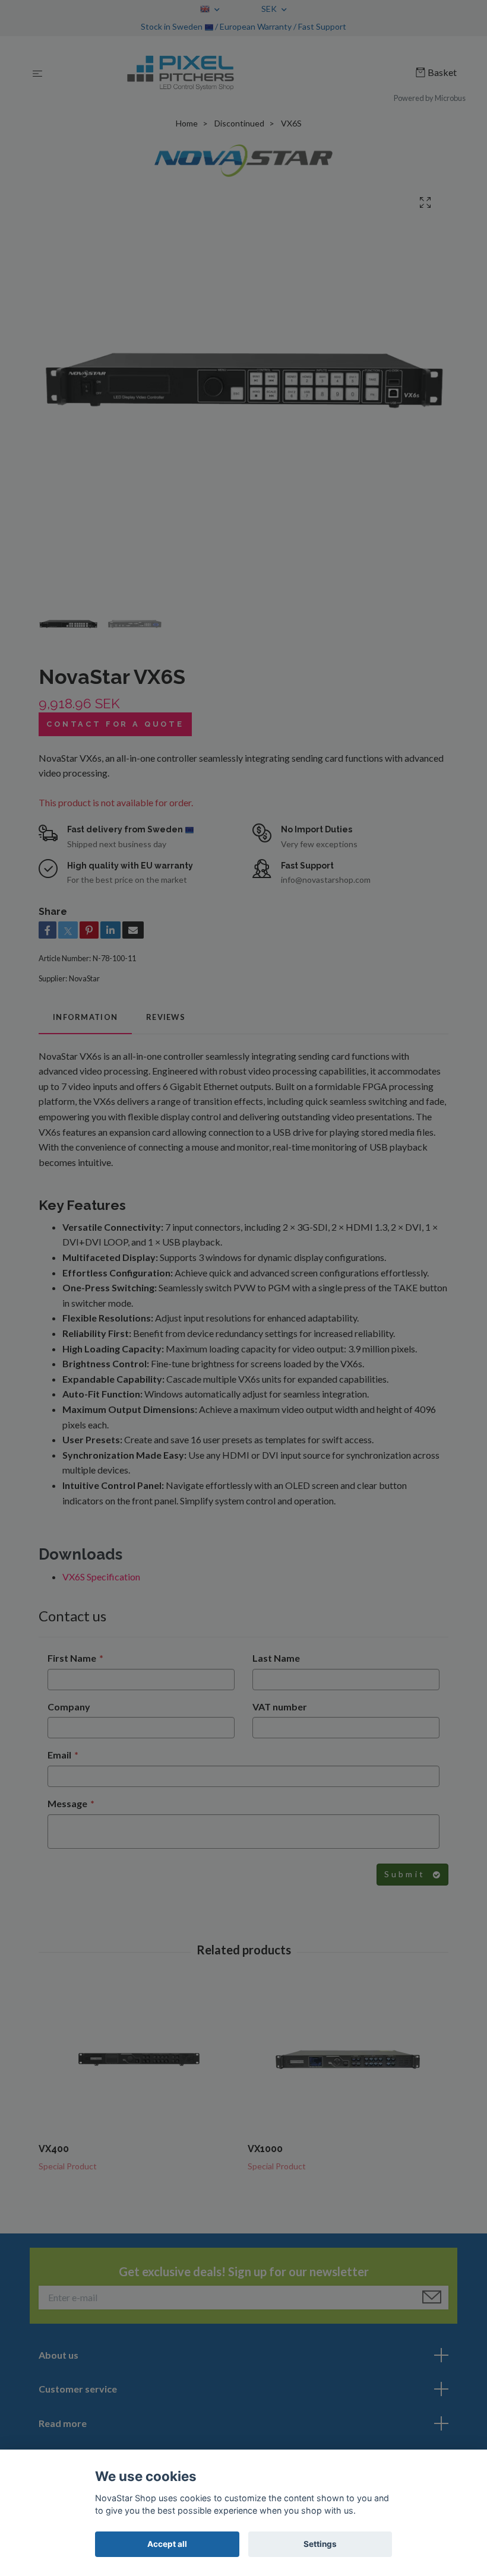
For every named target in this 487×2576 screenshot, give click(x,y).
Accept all (167, 2544)
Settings (320, 2544)
